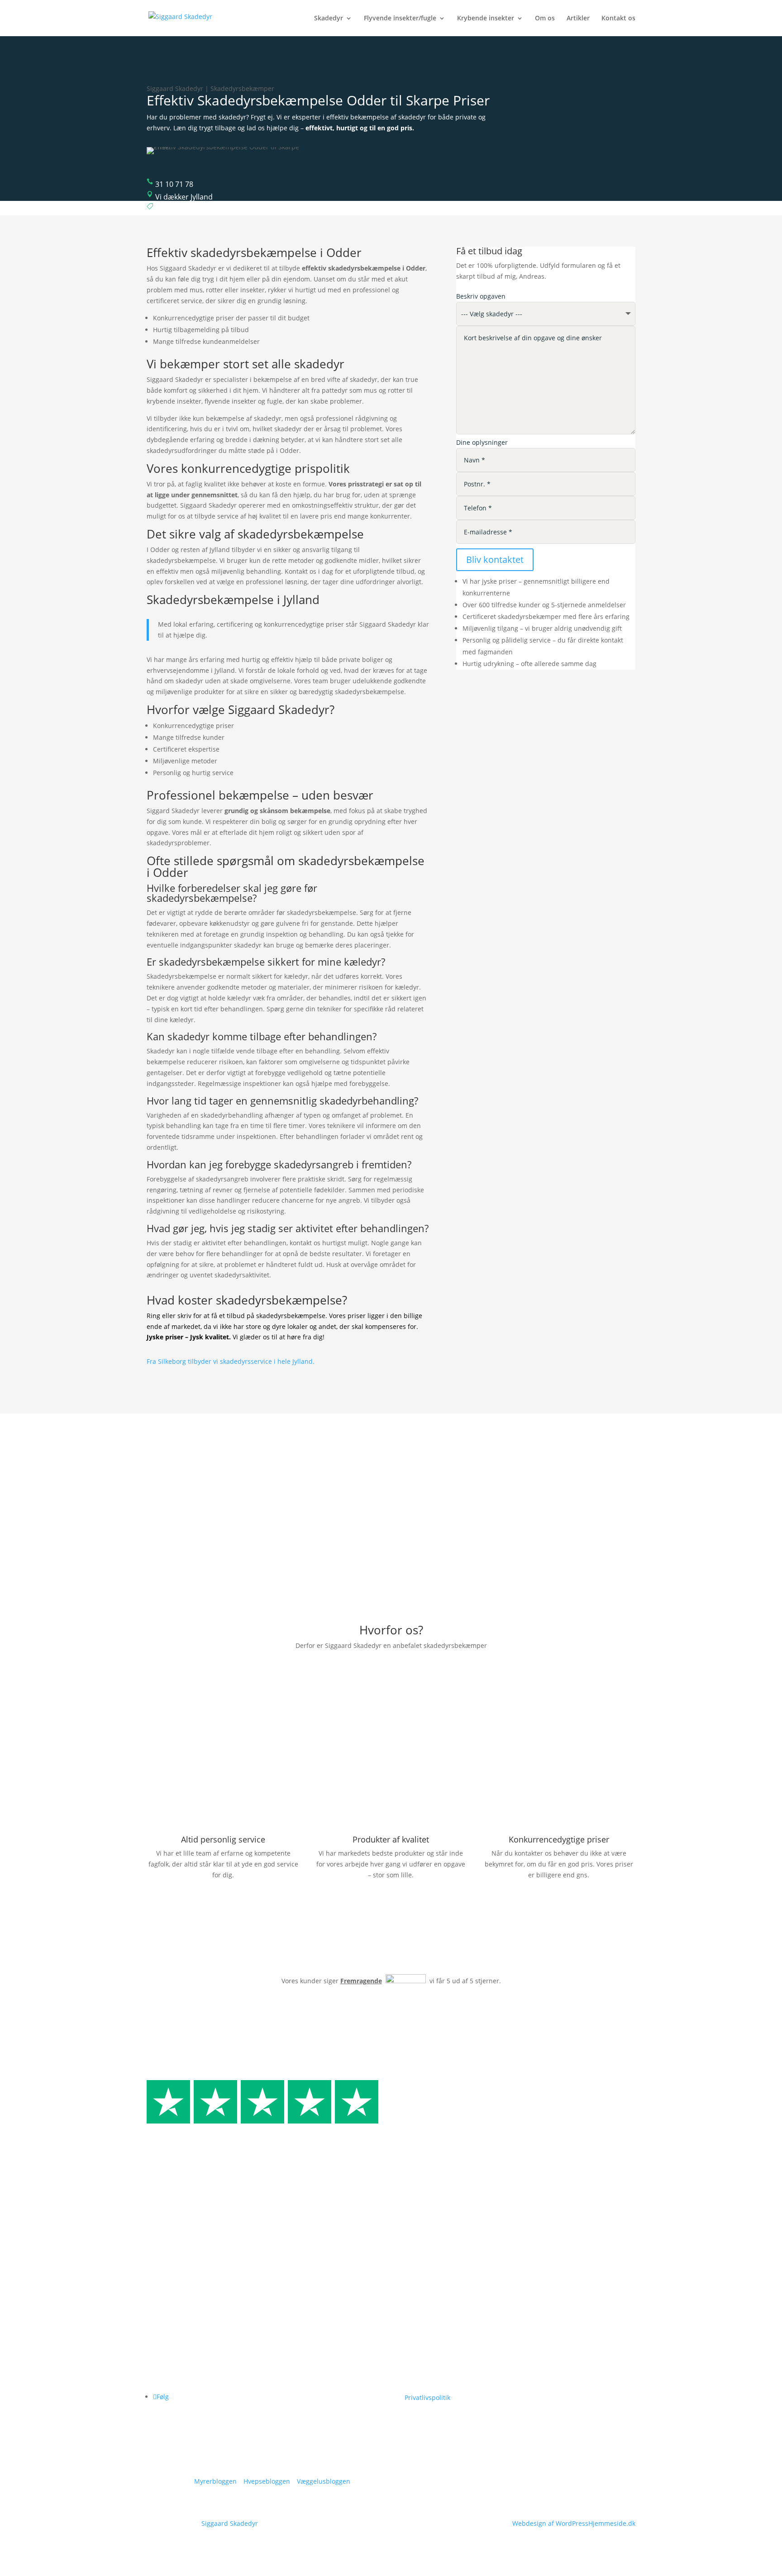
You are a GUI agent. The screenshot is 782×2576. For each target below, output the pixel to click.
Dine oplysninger (482, 442)
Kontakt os (618, 19)
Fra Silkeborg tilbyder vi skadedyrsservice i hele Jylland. (231, 1361)
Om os (545, 19)
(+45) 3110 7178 (439, 2369)
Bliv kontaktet (495, 559)
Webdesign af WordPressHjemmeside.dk (574, 2523)
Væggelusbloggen (324, 2481)
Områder (554, 2369)
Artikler (578, 19)
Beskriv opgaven (481, 296)
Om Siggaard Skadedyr (575, 2339)
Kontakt (551, 2383)
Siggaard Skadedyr (230, 2523)
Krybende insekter (486, 19)
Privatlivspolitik (427, 2397)
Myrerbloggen (215, 2481)
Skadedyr (329, 19)
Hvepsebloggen (267, 2481)
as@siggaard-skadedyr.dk (443, 2380)
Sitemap (552, 2398)
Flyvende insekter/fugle (400, 19)
